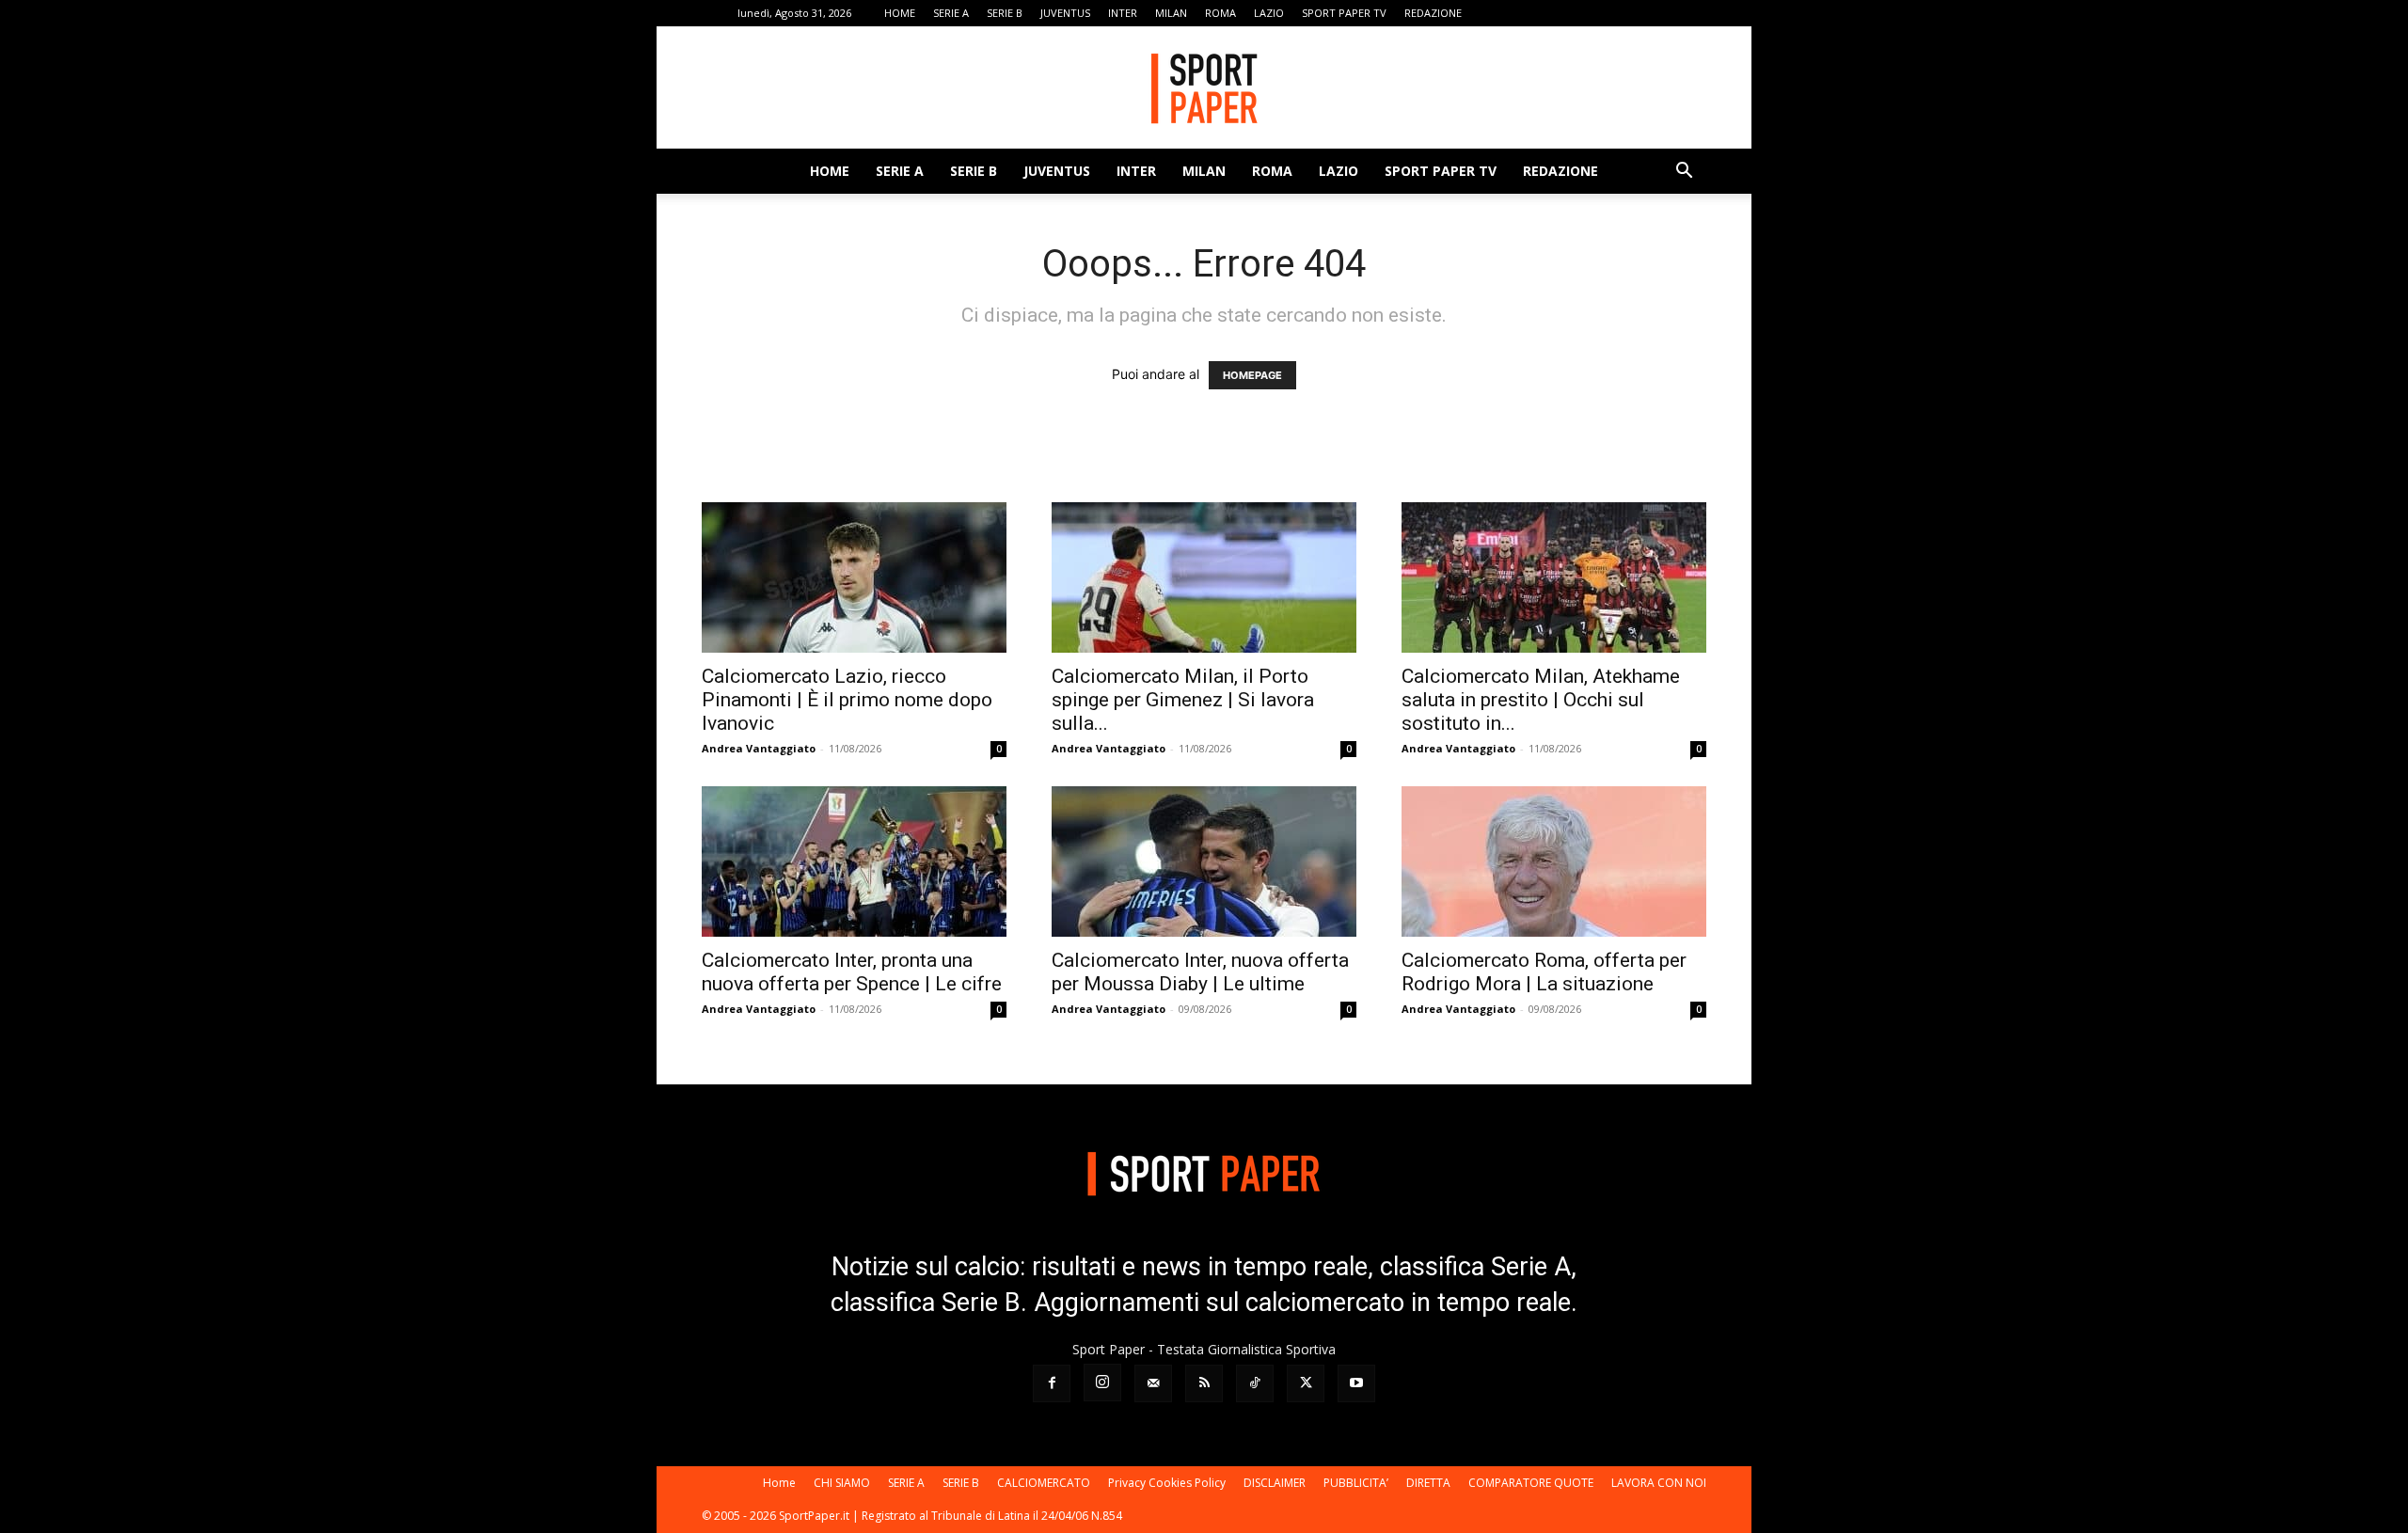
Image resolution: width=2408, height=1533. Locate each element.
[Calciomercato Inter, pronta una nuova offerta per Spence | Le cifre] (854, 861)
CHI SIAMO (842, 1483)
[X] (1661, 13)
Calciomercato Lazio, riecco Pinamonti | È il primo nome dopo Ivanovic (847, 700)
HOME (900, 13)
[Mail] (1568, 13)
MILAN (1171, 13)
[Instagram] (1537, 13)
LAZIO (1269, 13)
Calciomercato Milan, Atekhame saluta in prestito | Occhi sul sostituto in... (1541, 700)
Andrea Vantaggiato (759, 748)
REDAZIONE (1433, 13)
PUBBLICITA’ (1356, 1483)
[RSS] (1599, 13)
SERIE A (951, 13)
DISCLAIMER (1275, 1483)
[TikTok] (1630, 13)
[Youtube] (1692, 13)
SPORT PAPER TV (1344, 13)
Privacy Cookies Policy (1167, 1483)
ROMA (1220, 13)
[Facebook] (1506, 13)
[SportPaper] (1204, 88)
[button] (1684, 173)
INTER (1123, 13)
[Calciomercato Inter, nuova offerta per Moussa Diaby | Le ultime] (1204, 861)
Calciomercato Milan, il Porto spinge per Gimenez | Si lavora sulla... (1183, 700)
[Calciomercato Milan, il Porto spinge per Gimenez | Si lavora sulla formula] (1204, 577)
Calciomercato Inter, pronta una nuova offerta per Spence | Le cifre (852, 972)
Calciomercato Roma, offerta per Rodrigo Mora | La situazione (1544, 972)
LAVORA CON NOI (1659, 1483)
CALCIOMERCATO (1044, 1483)
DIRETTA (1428, 1483)
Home (779, 1483)
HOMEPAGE (1252, 375)
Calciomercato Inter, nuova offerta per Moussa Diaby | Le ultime (1200, 972)
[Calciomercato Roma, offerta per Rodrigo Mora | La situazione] (1554, 861)
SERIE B (1005, 13)
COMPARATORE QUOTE (1531, 1483)
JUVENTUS (1065, 13)
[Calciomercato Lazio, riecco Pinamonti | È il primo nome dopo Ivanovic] (854, 577)
